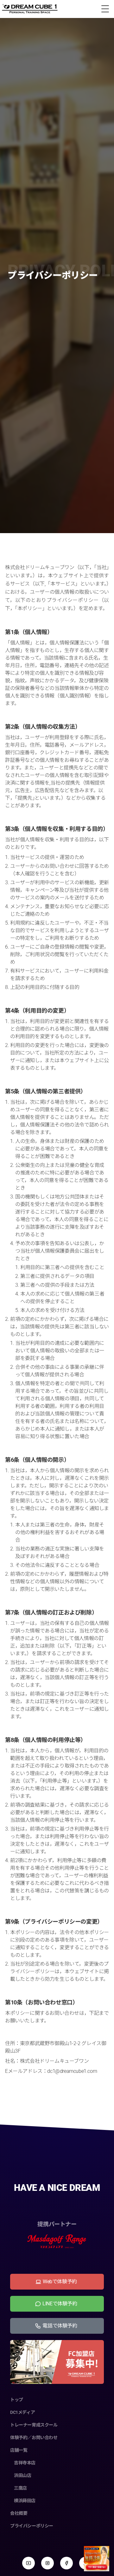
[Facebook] (66, 2563)
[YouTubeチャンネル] (28, 2563)
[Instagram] (47, 2563)
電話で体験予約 (60, 2326)
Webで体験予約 (60, 2282)
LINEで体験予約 (60, 2304)
